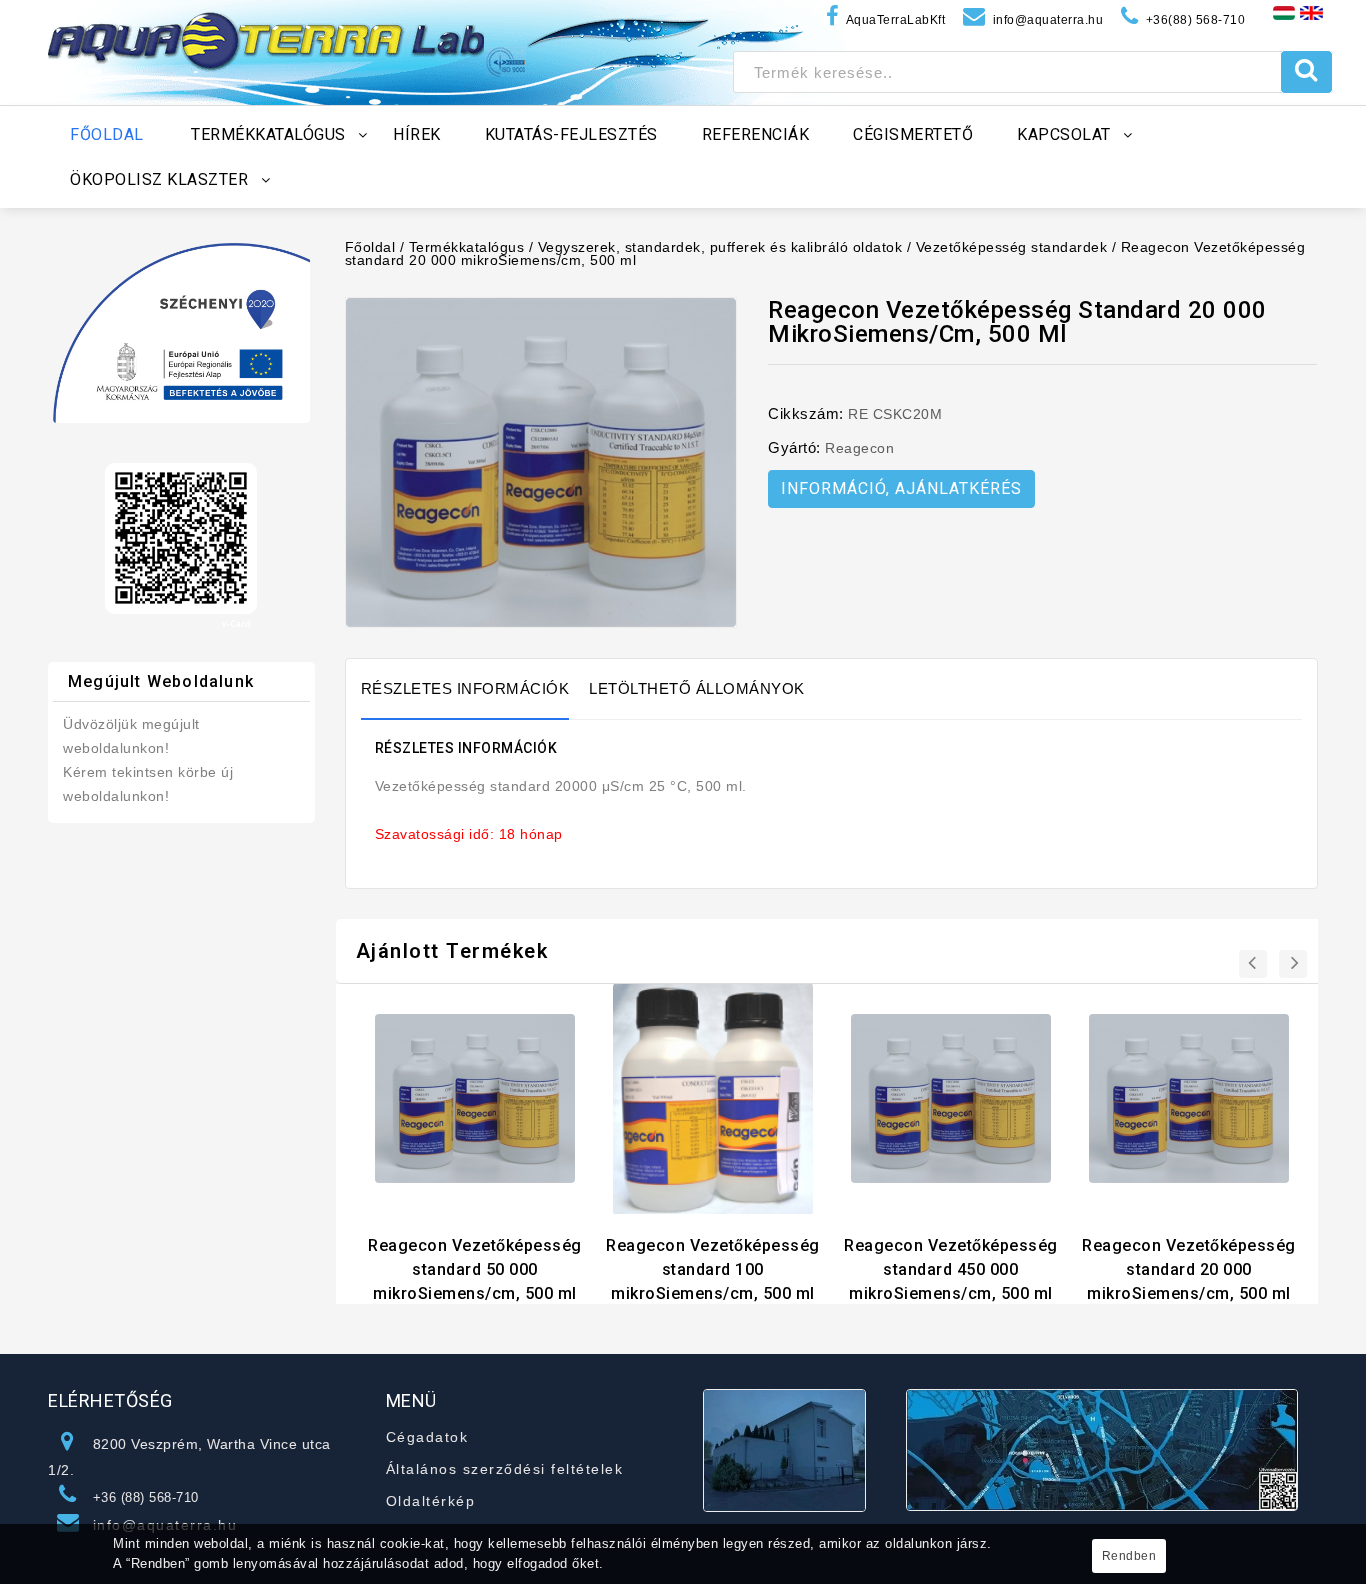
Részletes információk (465, 688)
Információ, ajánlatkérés (901, 488)
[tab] (475, 689)
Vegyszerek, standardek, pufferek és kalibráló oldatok (720, 247)
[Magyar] (1284, 12)
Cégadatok (427, 1437)
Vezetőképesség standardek (1012, 247)
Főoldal (370, 247)
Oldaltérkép (431, 1501)
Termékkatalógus (467, 247)
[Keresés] (1306, 72)
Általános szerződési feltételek (505, 1469)
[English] (1311, 12)
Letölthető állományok (697, 688)
